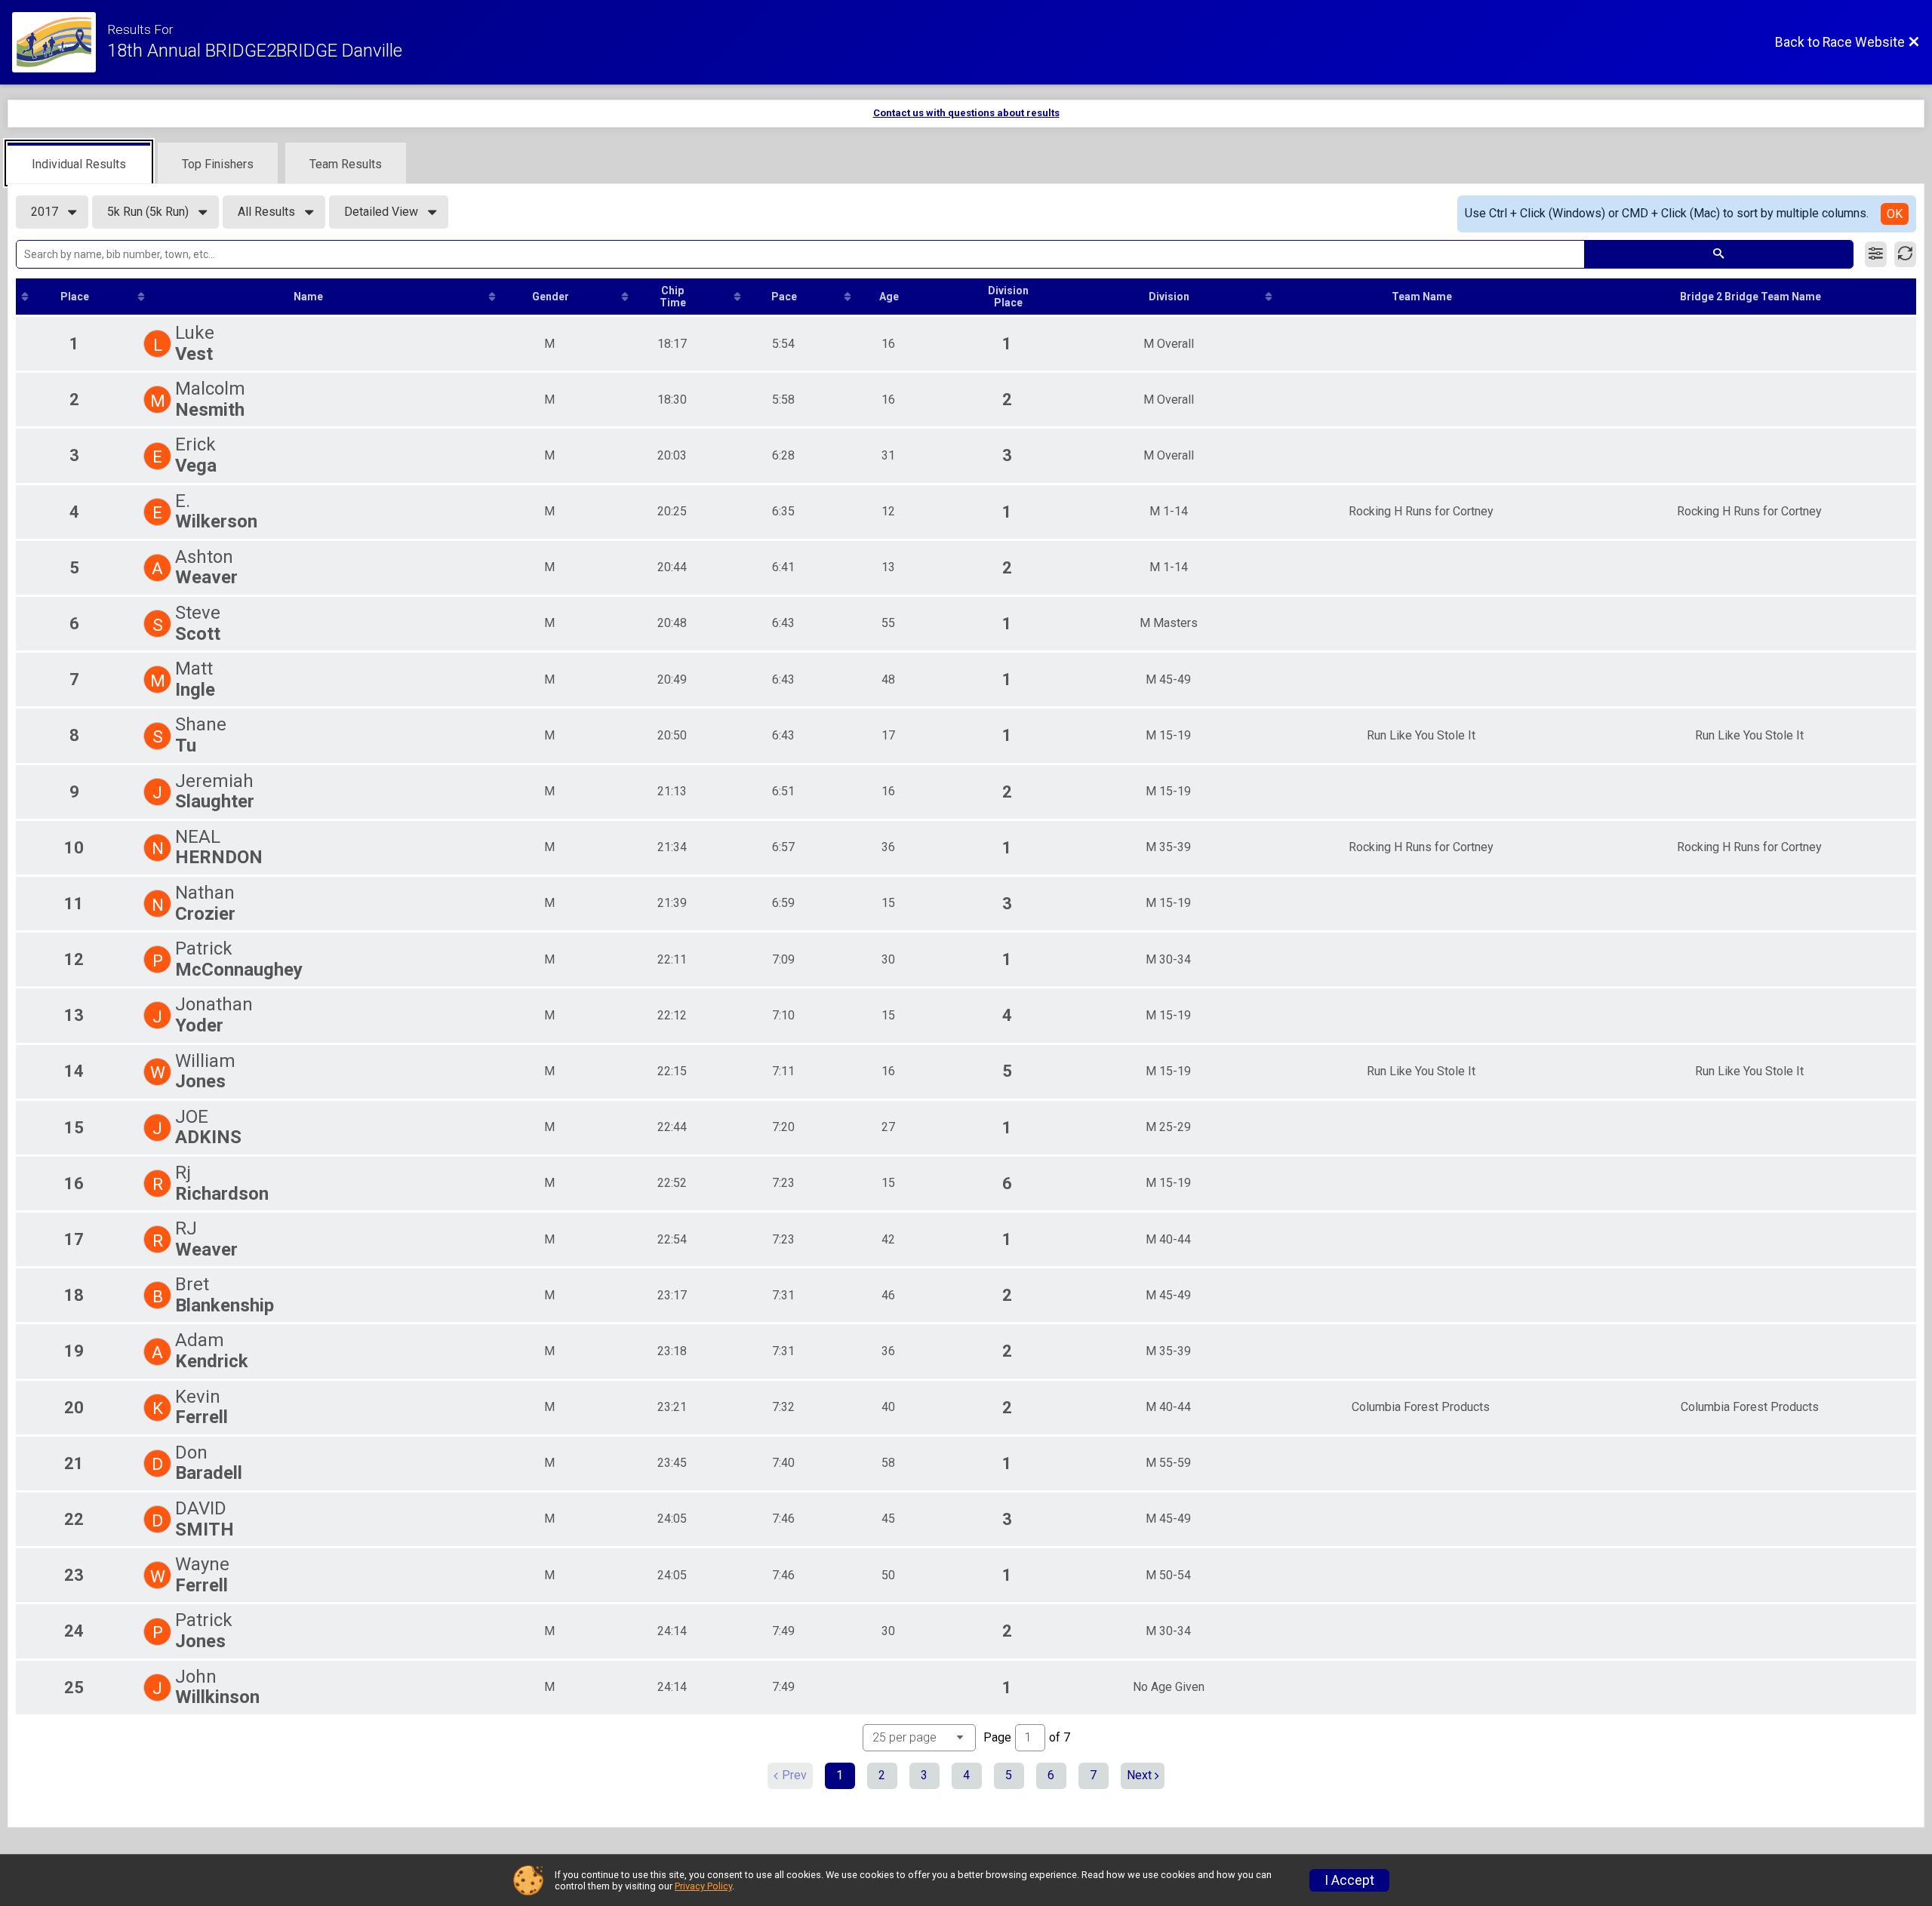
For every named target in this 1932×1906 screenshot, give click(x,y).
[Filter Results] (1876, 254)
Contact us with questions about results (966, 113)
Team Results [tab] (346, 164)
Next (1139, 1775)
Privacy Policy (703, 1886)
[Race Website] (60, 42)
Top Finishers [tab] (218, 164)
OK (1895, 214)
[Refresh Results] (1905, 254)
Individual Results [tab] (79, 164)
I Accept (1349, 1880)
